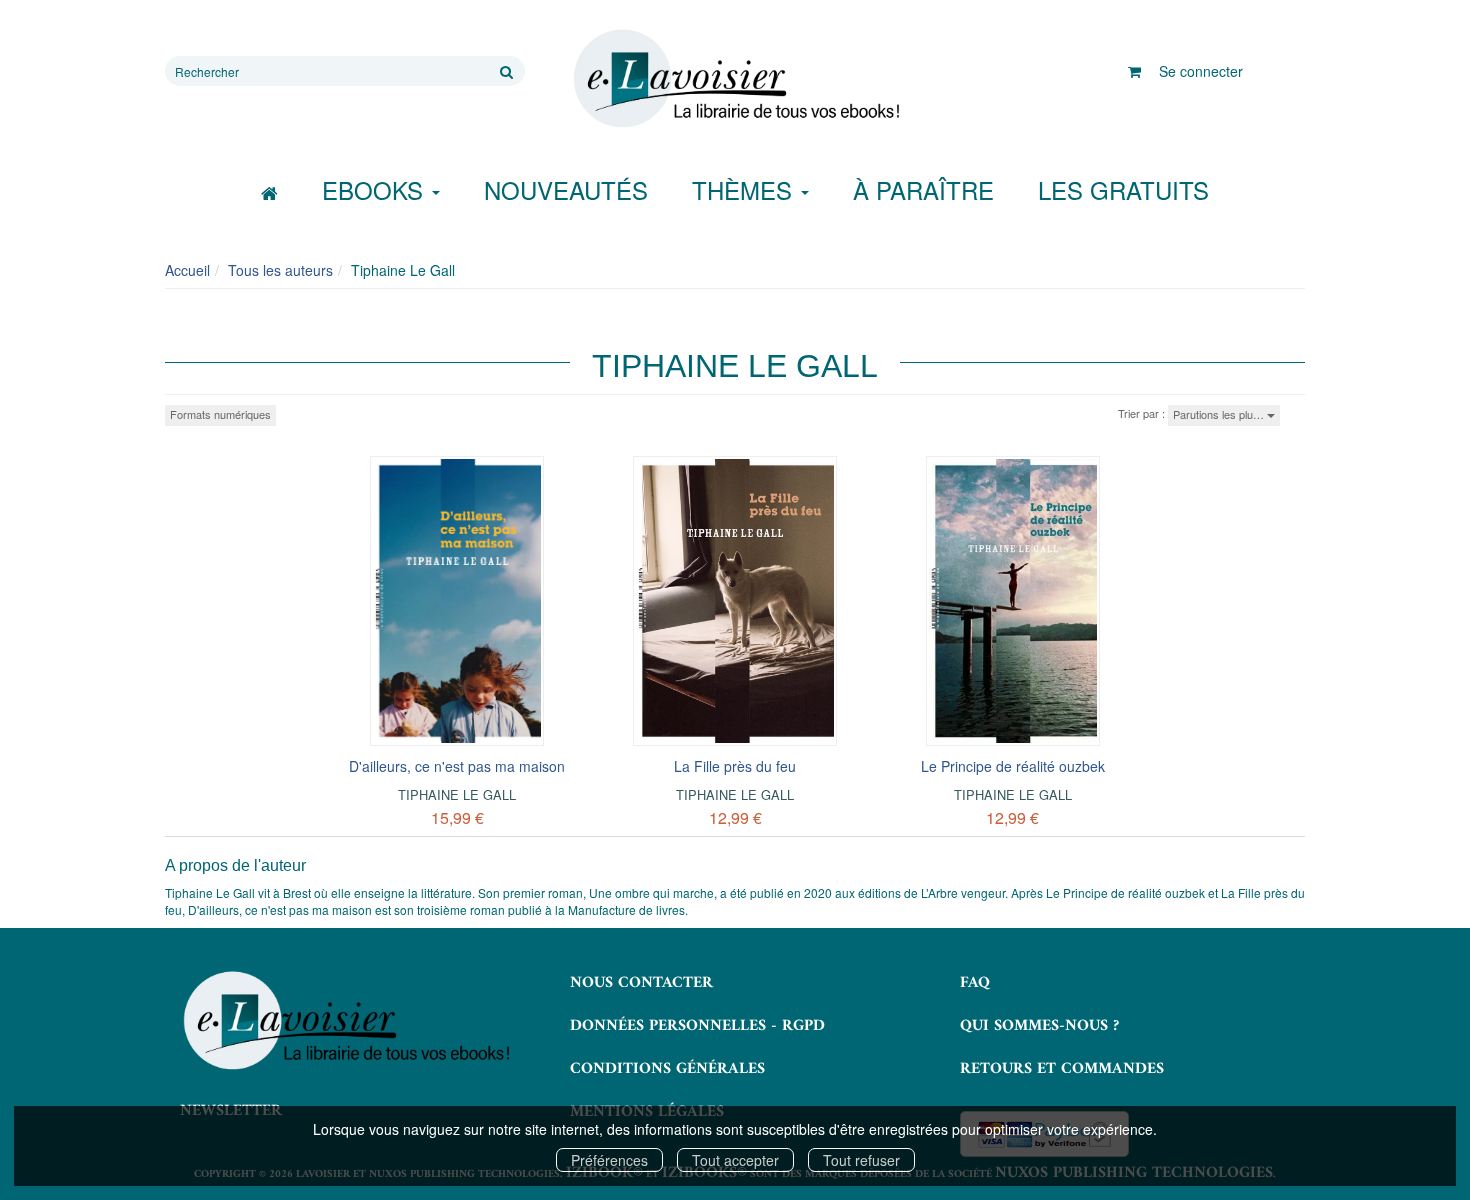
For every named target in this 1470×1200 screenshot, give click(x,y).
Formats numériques (220, 414)
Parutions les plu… (1220, 414)
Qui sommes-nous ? (1039, 1026)
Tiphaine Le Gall (457, 794)
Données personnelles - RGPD (697, 1026)
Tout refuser (861, 1160)
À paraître (923, 189)
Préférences (609, 1160)
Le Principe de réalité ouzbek (1013, 766)
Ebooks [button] (376, 189)
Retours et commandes (1062, 1069)
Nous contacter (641, 983)
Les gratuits (1123, 189)
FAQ (975, 983)
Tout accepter (735, 1160)
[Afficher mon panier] (1134, 71)
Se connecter (1201, 71)
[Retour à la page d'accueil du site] (735, 79)
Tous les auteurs (280, 270)
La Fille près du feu (735, 766)
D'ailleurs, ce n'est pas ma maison (457, 766)
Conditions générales (667, 1069)
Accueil (187, 270)
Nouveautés (566, 189)
